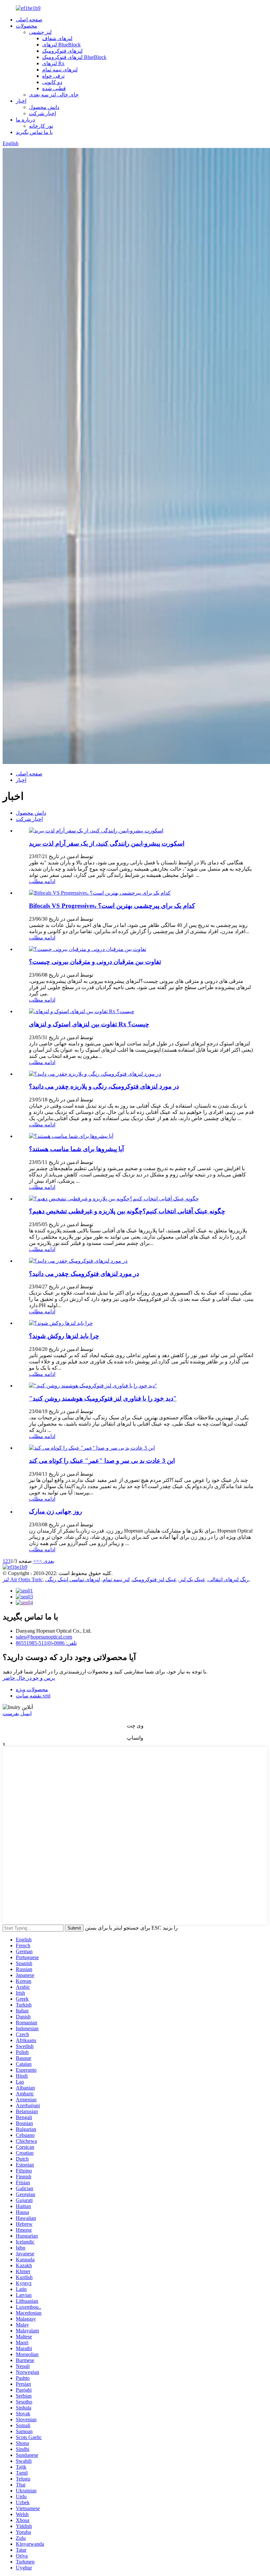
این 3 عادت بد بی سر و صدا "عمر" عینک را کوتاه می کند (102, 1461)
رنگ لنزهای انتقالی (228, 1579)
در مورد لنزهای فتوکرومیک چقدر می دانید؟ (84, 1274)
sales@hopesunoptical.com (44, 1637)
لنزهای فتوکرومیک (62, 51)
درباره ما (25, 120)
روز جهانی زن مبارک (55, 1511)
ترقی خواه (53, 76)
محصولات (27, 26)
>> (36, 1561)
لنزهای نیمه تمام (60, 70)
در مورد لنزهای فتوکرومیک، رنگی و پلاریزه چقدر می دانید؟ (104, 1086)
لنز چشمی (40, 32)
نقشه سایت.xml (33, 1696)
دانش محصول (44, 107)
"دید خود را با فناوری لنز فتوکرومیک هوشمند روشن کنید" (103, 1398)
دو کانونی (52, 82)
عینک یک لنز (192, 1579)
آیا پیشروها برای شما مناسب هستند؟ (76, 1149)
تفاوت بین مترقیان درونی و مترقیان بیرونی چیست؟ (95, 962)
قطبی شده (54, 88)
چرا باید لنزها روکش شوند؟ (64, 1336)
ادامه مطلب (42, 881)
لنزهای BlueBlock (61, 45)
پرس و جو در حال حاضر (29, 1678)
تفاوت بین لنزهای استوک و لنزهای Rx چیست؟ (89, 1024)
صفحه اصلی (29, 20)
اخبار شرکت (42, 113)
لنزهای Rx (53, 63)
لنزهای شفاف (57, 38)
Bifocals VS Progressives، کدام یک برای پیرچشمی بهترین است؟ (112, 906)
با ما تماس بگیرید (34, 132)
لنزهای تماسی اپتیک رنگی (73, 1579)
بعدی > (47, 1561)
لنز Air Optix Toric (23, 1579)
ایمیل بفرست (17, 1713)
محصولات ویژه (32, 1689)
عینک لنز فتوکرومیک (155, 1579)
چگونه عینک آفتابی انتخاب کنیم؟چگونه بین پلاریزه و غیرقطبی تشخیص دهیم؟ (127, 1211)
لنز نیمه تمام (116, 1579)
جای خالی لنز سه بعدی (54, 95)
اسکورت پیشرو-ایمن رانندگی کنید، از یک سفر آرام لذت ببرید (107, 843)
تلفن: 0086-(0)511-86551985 (46, 1643)
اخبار (21, 101)
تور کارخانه (41, 126)
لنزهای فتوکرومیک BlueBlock (74, 57)
